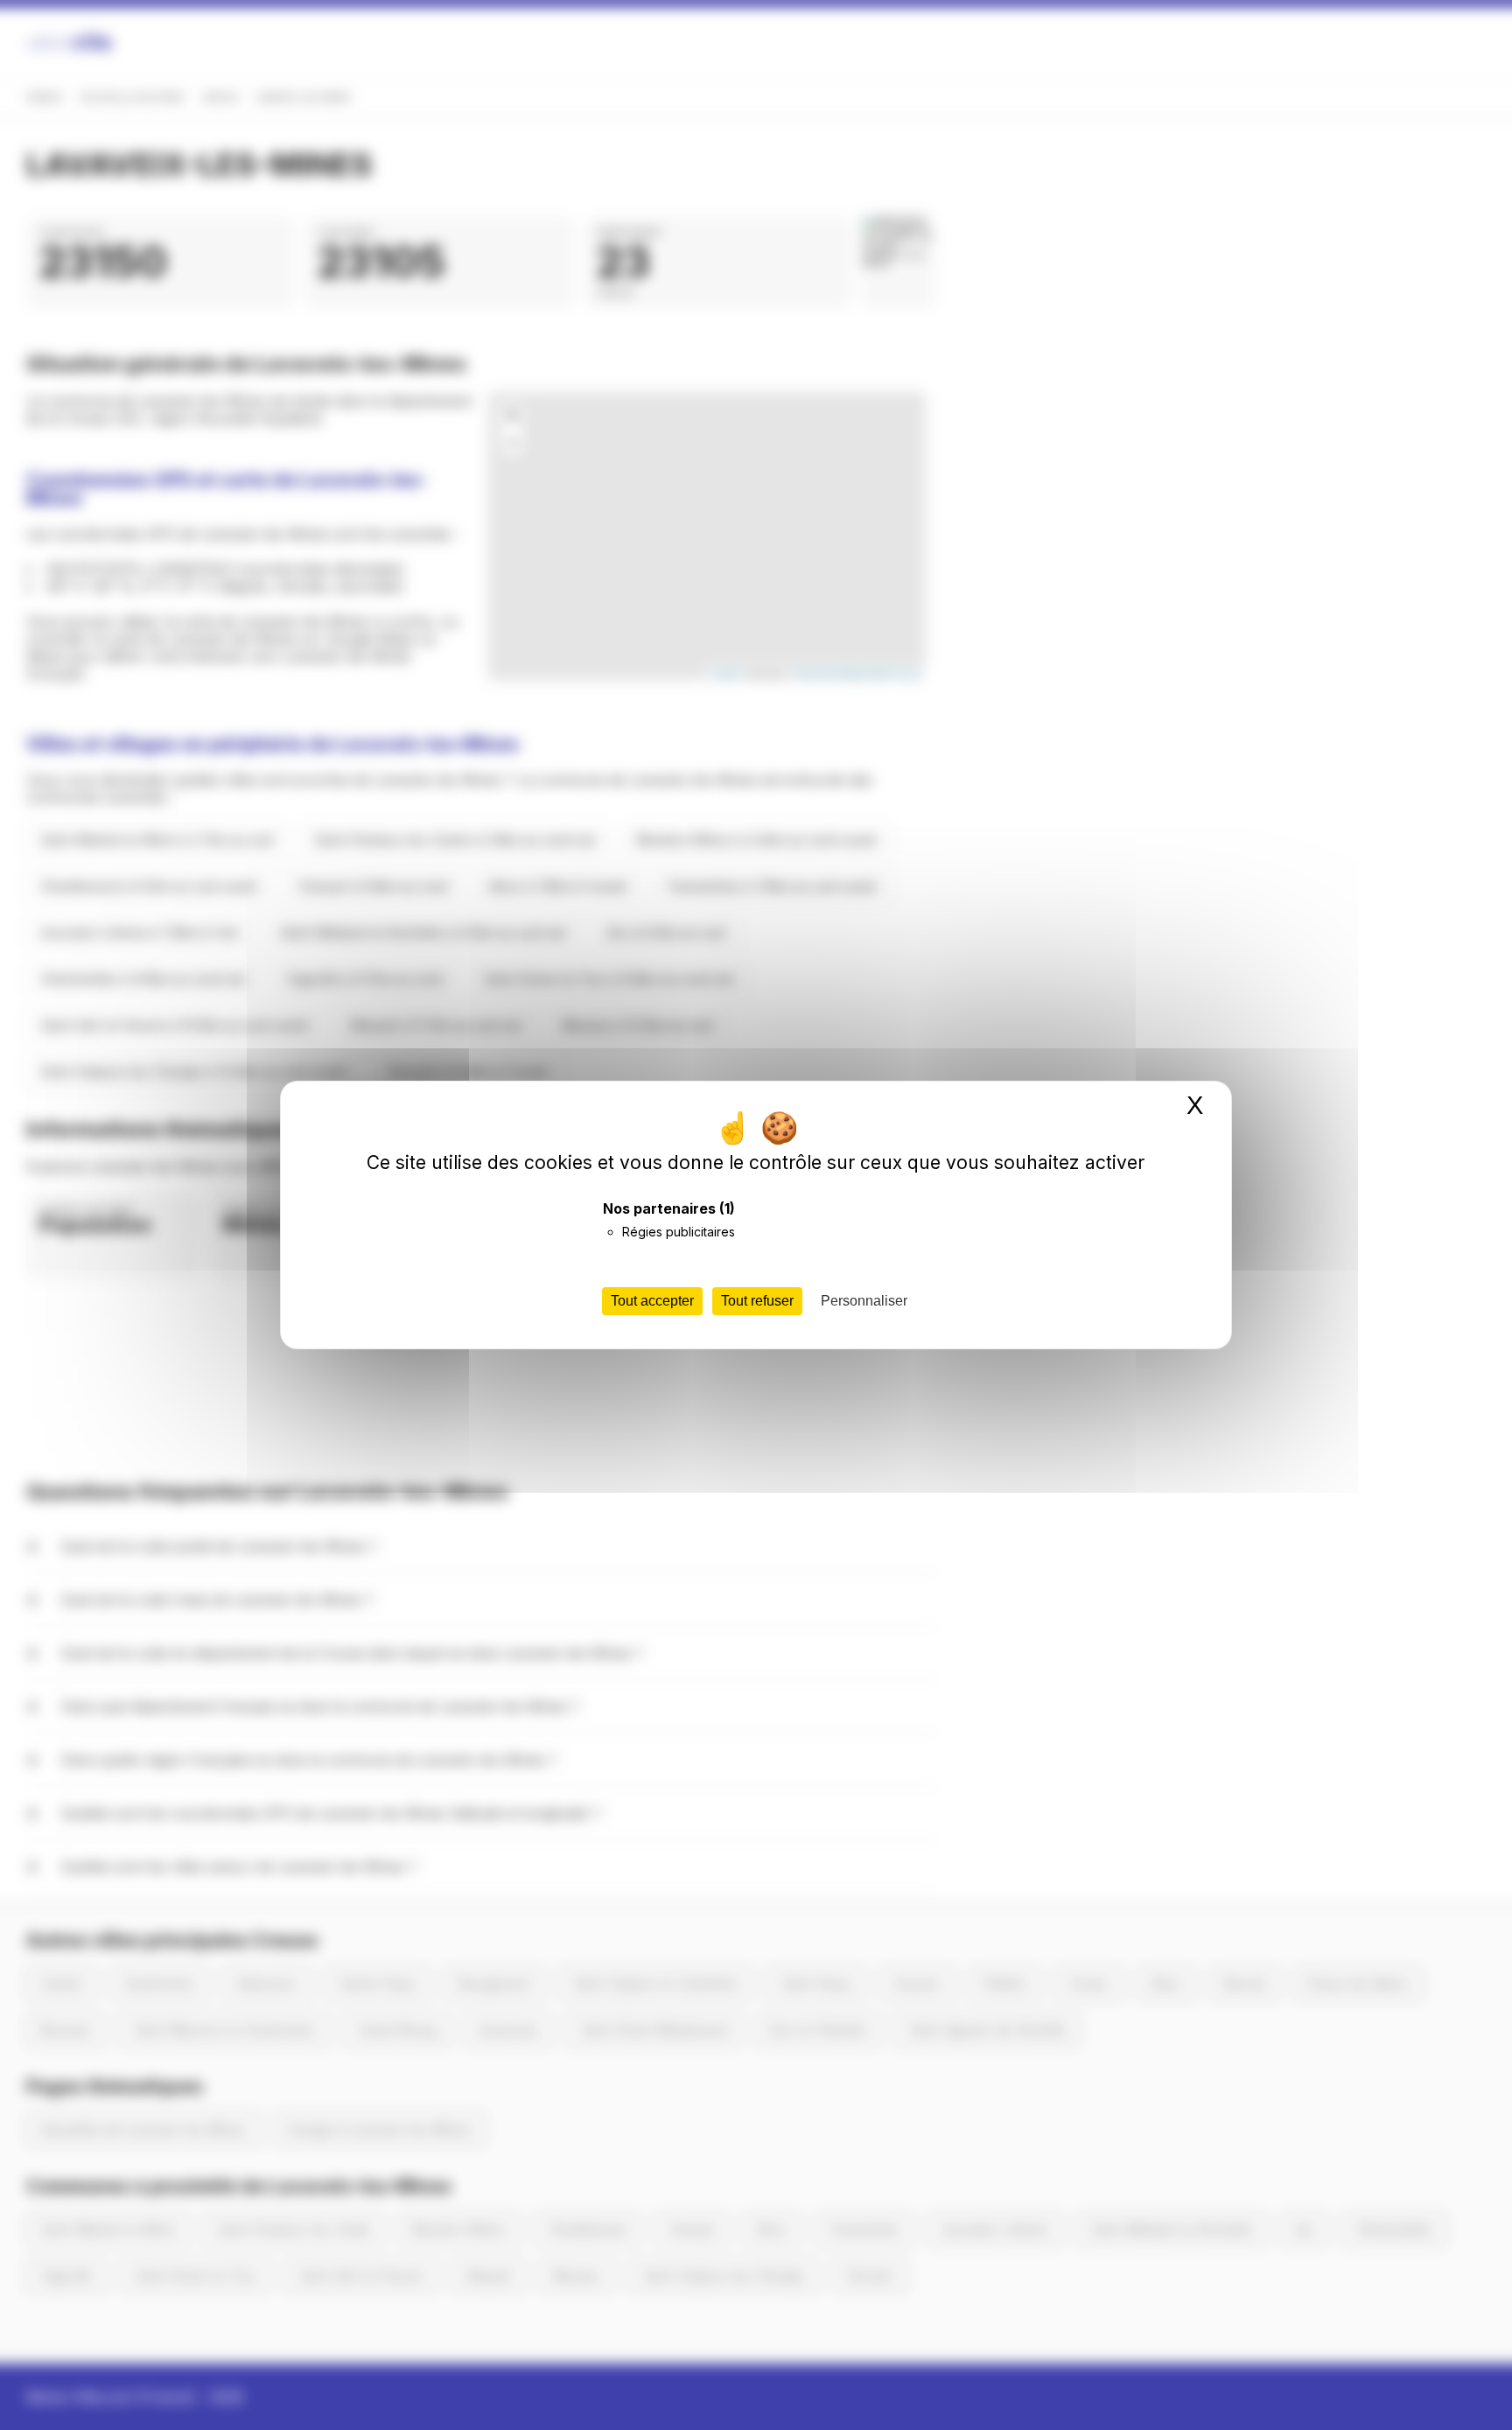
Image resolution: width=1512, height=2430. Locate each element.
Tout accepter (652, 1301)
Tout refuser (757, 1301)
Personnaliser (864, 1301)
